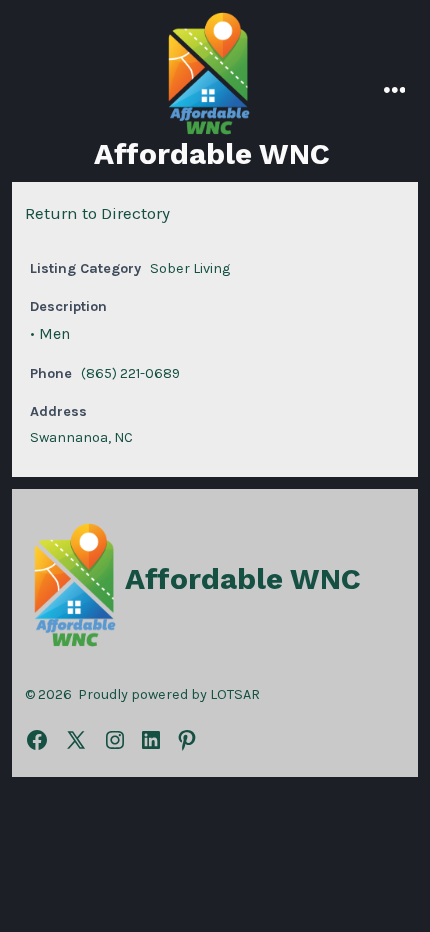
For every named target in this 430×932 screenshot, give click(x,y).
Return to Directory (97, 213)
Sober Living (190, 268)
